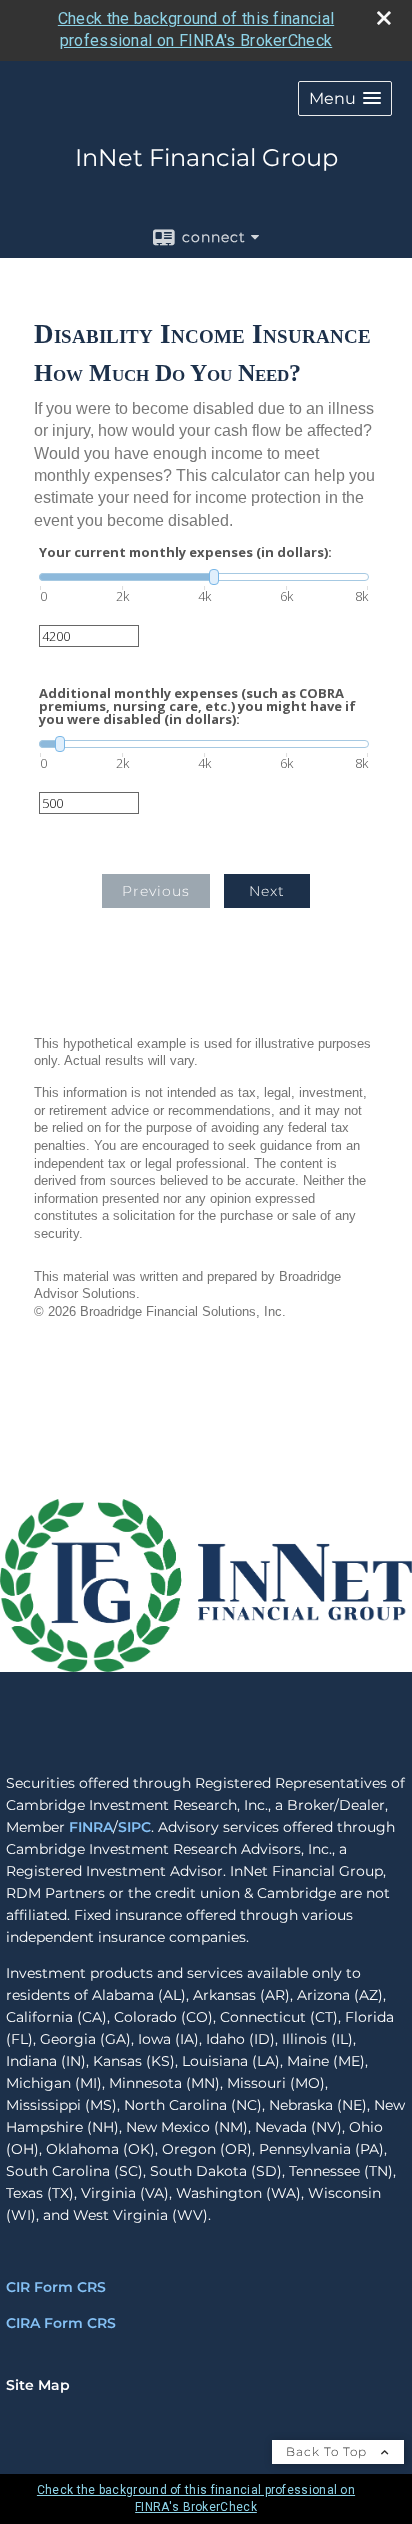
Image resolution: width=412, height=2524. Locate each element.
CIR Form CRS (56, 2287)
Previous (156, 891)
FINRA (91, 1827)
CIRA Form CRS (61, 2323)
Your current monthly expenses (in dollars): (185, 552)
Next (267, 891)
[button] (345, 98)
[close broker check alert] (384, 18)
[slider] (204, 577)
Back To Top (328, 2451)
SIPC (134, 1827)
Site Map (38, 2385)
